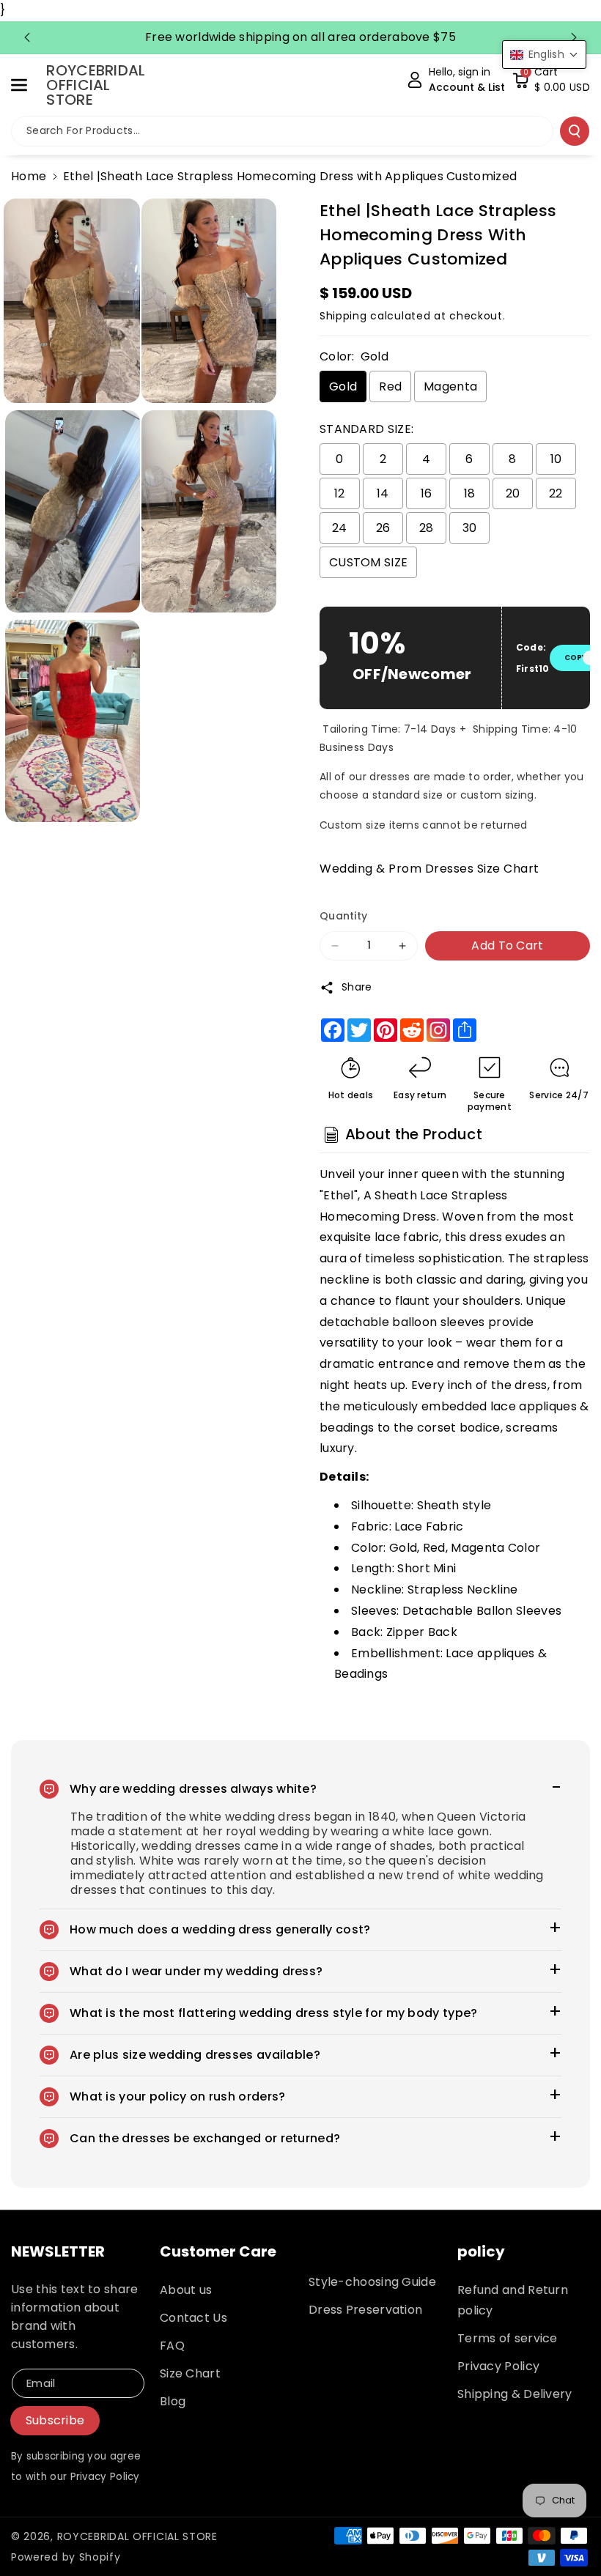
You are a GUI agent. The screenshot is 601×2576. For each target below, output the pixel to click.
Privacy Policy (498, 2366)
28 (427, 528)
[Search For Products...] (575, 131)
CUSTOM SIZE (368, 562)
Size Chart (190, 2373)
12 (340, 493)
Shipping (343, 316)
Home (29, 176)
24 (340, 528)
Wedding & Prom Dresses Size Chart (429, 869)
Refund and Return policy (513, 2300)
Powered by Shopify (66, 2557)
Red (390, 386)
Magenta (450, 386)
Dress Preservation (365, 2310)
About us (186, 2290)
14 (383, 493)
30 (470, 528)
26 (383, 528)
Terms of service (508, 2338)
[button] (27, 85)
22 (556, 493)
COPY (575, 658)
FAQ (172, 2346)
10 (556, 459)
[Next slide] (574, 37)
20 (513, 493)
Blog (173, 2401)
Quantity (343, 916)
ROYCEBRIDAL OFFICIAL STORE (137, 2536)
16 (427, 493)
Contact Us (193, 2318)
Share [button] (357, 987)
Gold (343, 386)
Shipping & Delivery (515, 2394)
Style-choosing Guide (372, 2282)
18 (470, 493)
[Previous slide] (27, 37)
